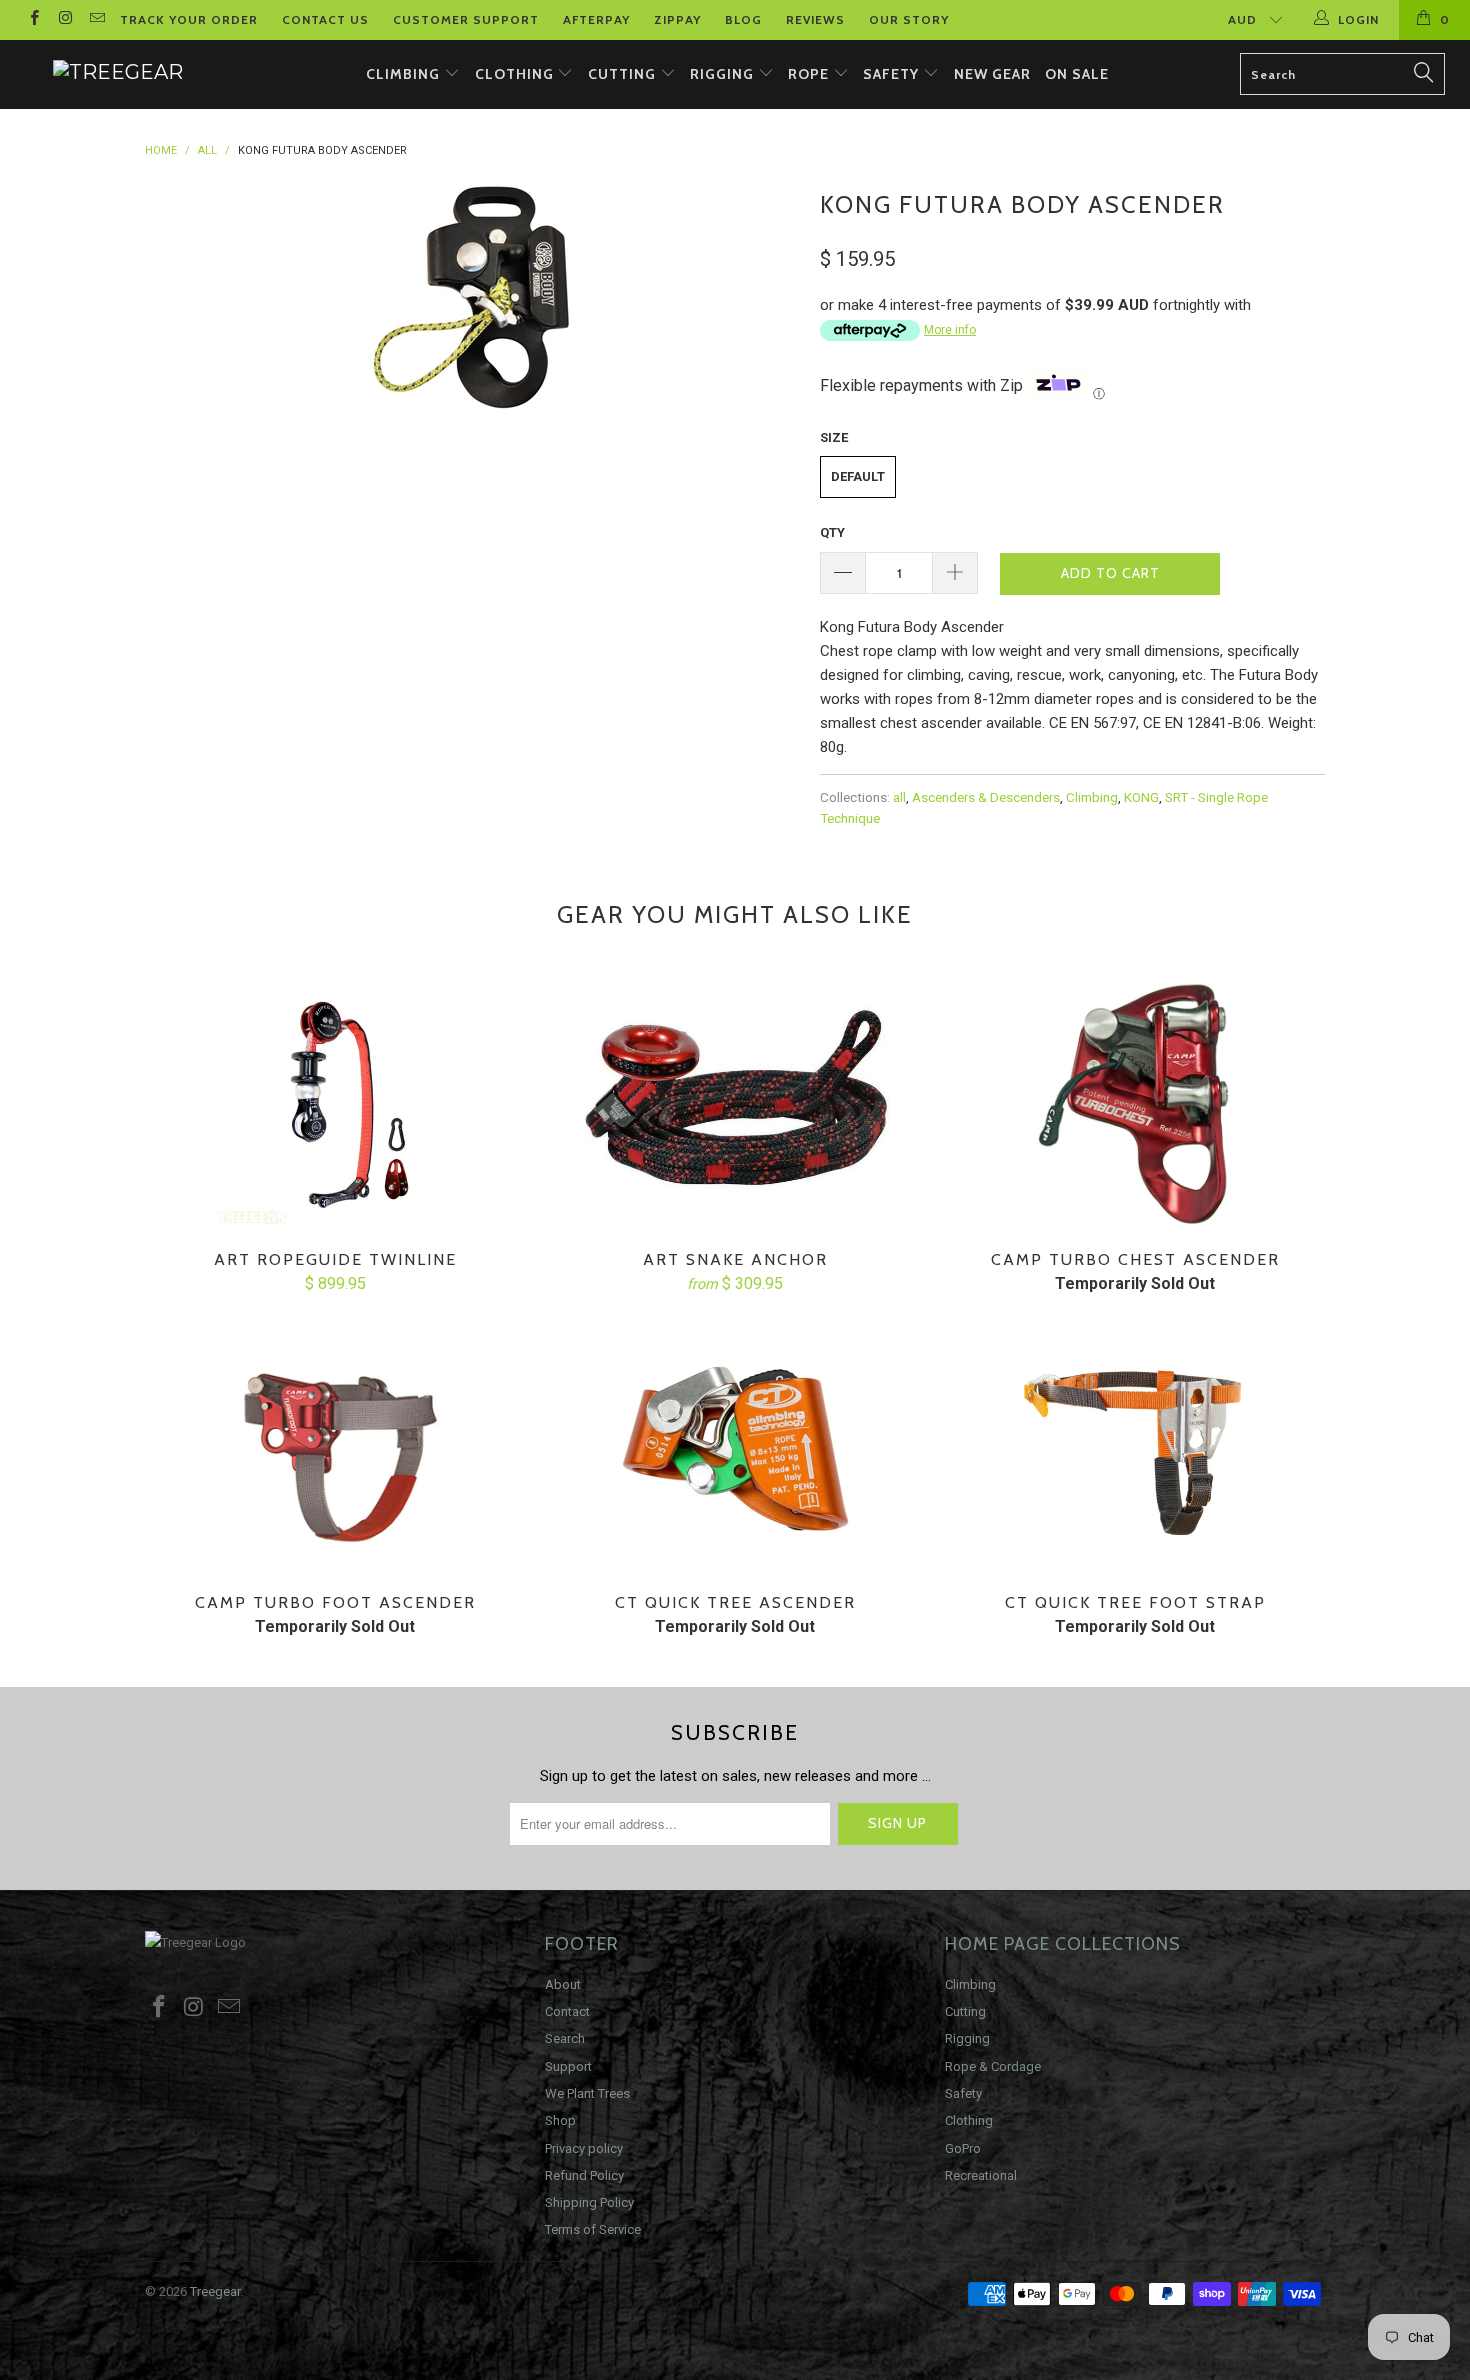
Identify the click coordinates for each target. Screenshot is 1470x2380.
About (563, 1984)
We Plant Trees (587, 2093)
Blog (743, 19)
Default (858, 476)
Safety (893, 74)
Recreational (981, 2175)
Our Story (909, 19)
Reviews (815, 19)
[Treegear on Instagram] (64, 20)
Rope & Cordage (993, 2066)
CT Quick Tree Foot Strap (1135, 1448)
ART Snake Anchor (735, 1105)
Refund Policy (584, 2175)
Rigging (724, 74)
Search (565, 2038)
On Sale (1077, 74)
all (899, 797)
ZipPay (677, 19)
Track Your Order (189, 19)
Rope (810, 74)
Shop (560, 2120)
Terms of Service (593, 2229)
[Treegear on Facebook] (33, 20)
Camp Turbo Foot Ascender (335, 1448)
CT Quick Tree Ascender (735, 1448)
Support (568, 2066)
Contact (567, 2011)
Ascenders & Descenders (986, 797)
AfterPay (596, 19)
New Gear (992, 74)
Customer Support (466, 19)
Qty (832, 532)
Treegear (215, 2291)
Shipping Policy (589, 2202)
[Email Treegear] (96, 20)
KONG (1141, 797)
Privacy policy (584, 2148)
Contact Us (325, 19)
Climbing (405, 74)
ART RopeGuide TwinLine (335, 1105)
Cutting (624, 74)
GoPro (963, 2148)
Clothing (516, 74)
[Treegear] (117, 72)
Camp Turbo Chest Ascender (1135, 1105)
